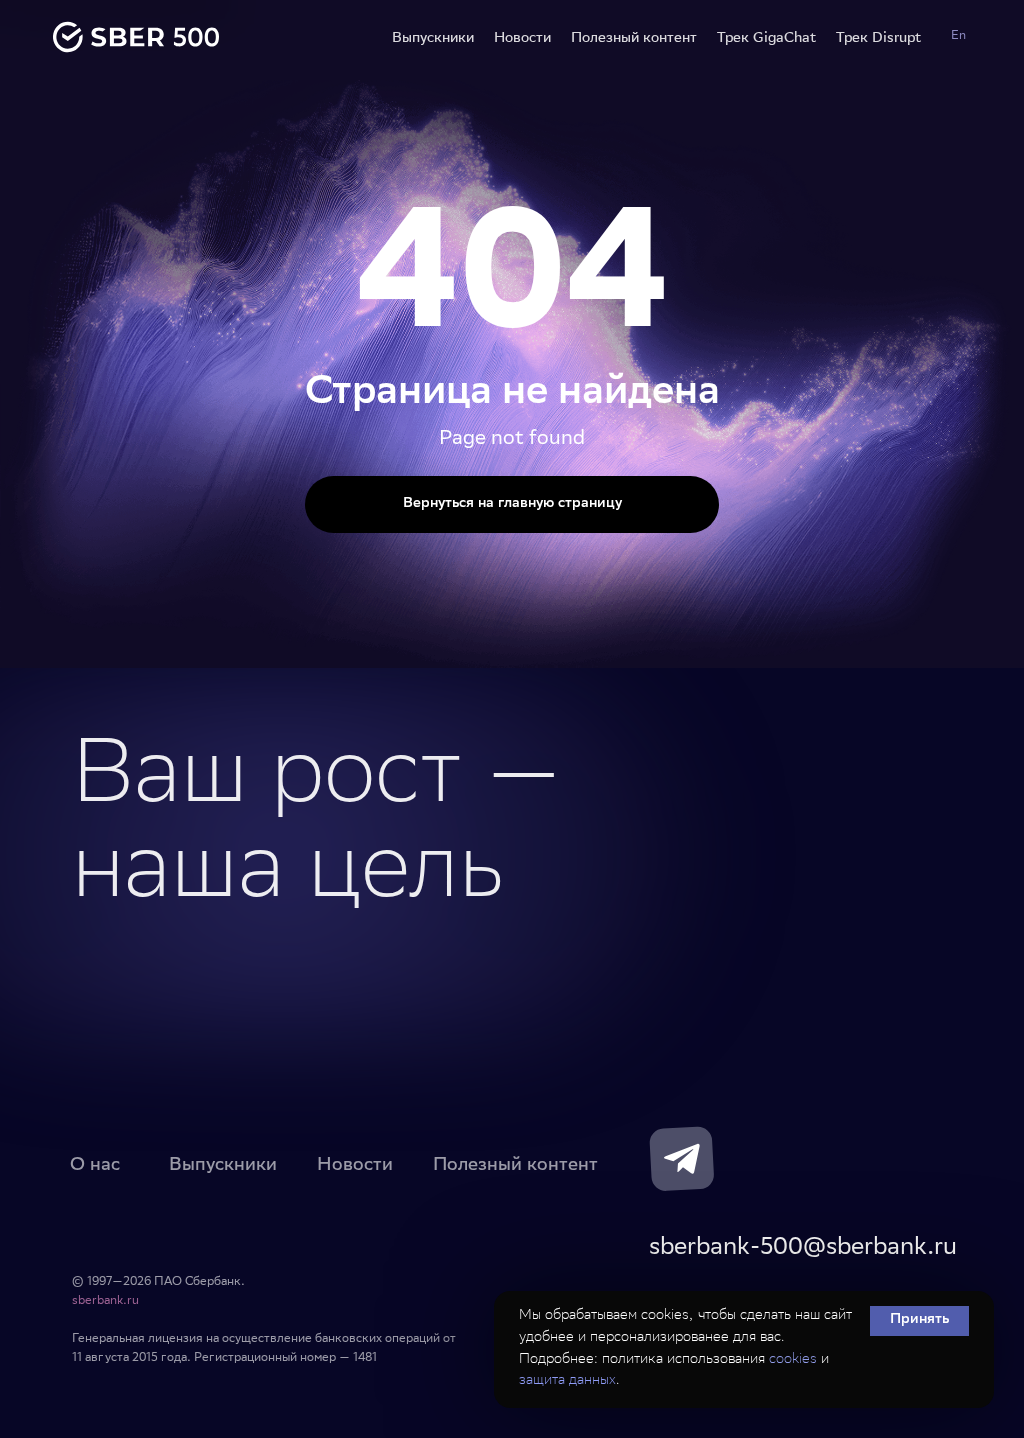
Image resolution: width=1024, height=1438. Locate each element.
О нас (95, 1163)
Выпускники (433, 37)
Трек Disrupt (878, 37)
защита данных (567, 1381)
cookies (793, 1360)
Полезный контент (634, 37)
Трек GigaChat (766, 37)
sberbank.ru (105, 1301)
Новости (522, 37)
